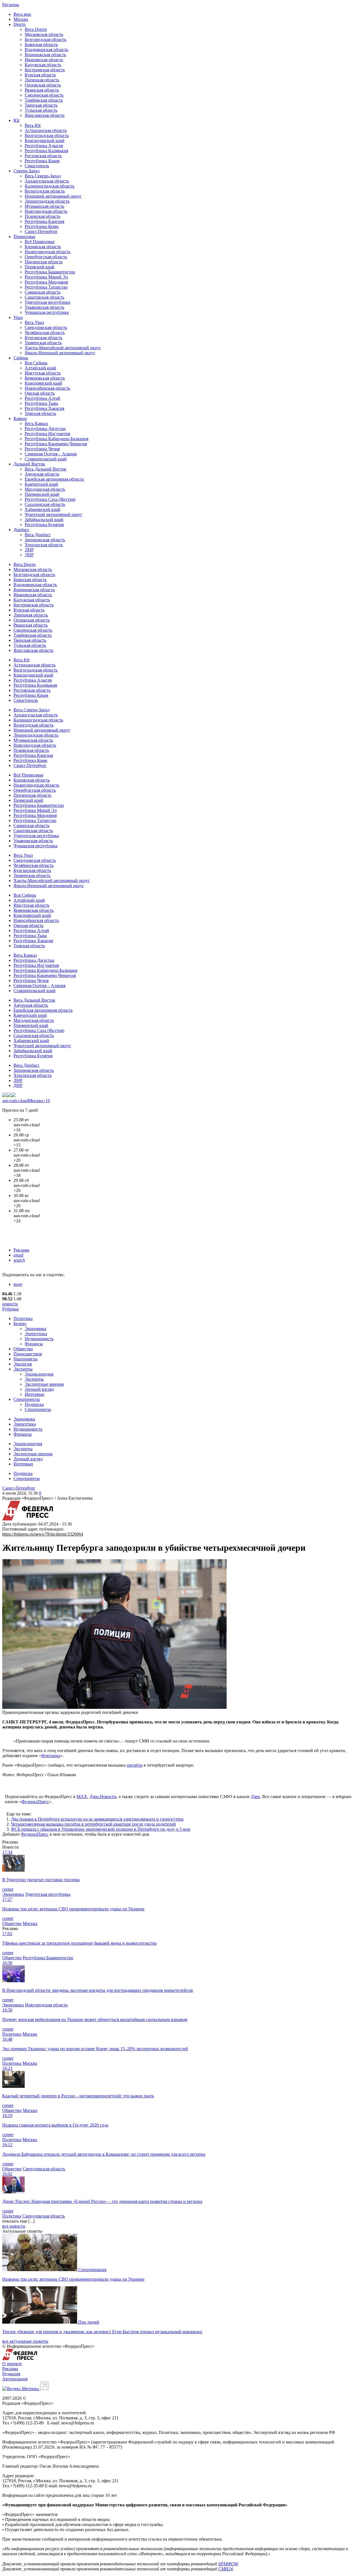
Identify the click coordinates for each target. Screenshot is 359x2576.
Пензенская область (44, 262)
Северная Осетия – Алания (51, 454)
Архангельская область (47, 181)
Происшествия (28, 1354)
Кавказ (20, 418)
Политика (23, 1318)
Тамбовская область (44, 100)
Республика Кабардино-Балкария (57, 439)
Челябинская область (45, 333)
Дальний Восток (29, 464)
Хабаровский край (42, 509)
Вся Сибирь (36, 363)
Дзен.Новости (103, 1797)
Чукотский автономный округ (54, 514)
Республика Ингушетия (47, 434)
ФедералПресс (35, 1802)
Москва (21, 19)
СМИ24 (225, 2569)
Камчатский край (41, 484)
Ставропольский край (46, 459)
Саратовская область (44, 297)
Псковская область (42, 216)
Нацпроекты (26, 1359)
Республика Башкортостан (50, 272)
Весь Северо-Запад (43, 176)
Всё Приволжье (40, 242)
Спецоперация (92, 2270)
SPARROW (228, 2564)
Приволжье (24, 237)
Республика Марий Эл (46, 277)
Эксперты (23, 1369)
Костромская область (45, 70)
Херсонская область (44, 545)
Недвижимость (39, 1339)
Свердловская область (46, 327)
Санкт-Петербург (41, 231)
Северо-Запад (27, 171)
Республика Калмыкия (46, 151)
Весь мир (22, 14)
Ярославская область (45, 115)
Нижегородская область (48, 252)
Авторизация (15, 2379)
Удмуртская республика (47, 302)
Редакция (11, 2374)
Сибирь (21, 358)
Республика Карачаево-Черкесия (56, 444)
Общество (23, 1349)
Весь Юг (33, 125)
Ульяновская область (44, 307)
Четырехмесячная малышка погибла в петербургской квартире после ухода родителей (93, 1824)
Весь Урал (34, 322)
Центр (19, 24)
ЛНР (29, 550)
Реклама (21, 1250)
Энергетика (36, 1334)
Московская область (44, 34)
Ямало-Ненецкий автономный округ (60, 353)
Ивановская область (44, 60)
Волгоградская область (47, 135)
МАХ (82, 1797)
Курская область (40, 75)
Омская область (40, 393)
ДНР (29, 555)
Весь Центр (36, 29)
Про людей (89, 2322)
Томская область (40, 413)
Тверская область (41, 105)
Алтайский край (40, 368)
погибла (135, 1765)
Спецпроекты (27, 1399)
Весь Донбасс (38, 535)
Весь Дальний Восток (46, 469)
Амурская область (42, 474)
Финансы (34, 1344)
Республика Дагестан (45, 429)
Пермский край (40, 267)
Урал (18, 317)
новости (10, 1304)
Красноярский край (43, 383)
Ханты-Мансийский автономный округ (63, 348)
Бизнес (20, 1324)
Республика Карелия (44, 221)
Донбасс (21, 530)
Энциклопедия (39, 1374)
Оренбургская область (46, 257)
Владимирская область (46, 50)
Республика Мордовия (46, 282)
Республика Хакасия (44, 408)
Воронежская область (45, 55)
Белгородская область (45, 39)
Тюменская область (43, 343)
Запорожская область (45, 540)
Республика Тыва (41, 403)
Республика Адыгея (44, 146)
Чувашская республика (47, 312)
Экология (23, 1364)
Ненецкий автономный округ (53, 196)
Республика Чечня (42, 449)
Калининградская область (50, 186)
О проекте (12, 2364)
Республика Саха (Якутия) (50, 499)
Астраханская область (46, 130)
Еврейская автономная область (54, 479)
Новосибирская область (47, 388)
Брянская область (41, 44)
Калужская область (43, 65)
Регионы (11, 5)
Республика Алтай (42, 398)
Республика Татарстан (46, 287)
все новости (14, 2226)
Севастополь (37, 166)
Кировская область (43, 247)
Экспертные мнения (44, 1384)
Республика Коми (42, 226)
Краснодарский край (45, 141)
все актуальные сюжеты (25, 2341)
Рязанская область (42, 90)
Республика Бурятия (44, 525)
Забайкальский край (44, 519)
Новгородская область (46, 211)
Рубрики (11, 1309)
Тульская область (41, 110)
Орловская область (43, 85)
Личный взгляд (39, 1389)
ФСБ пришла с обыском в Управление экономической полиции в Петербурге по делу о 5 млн (101, 1829)
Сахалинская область (45, 504)
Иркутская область (43, 373)
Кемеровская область (45, 378)
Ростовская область (43, 156)
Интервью (34, 1394)
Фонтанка (51, 1756)
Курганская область (43, 338)
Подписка (34, 1404)
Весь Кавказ (36, 423)
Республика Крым (42, 161)
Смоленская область (44, 95)
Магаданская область (45, 489)
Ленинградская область (47, 201)
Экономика (35, 1329)
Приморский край (42, 494)
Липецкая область (42, 80)
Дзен (255, 1797)
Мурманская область (44, 206)
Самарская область (43, 292)
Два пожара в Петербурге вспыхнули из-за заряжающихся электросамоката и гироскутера (97, 1819)
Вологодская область (45, 191)
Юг (17, 120)
